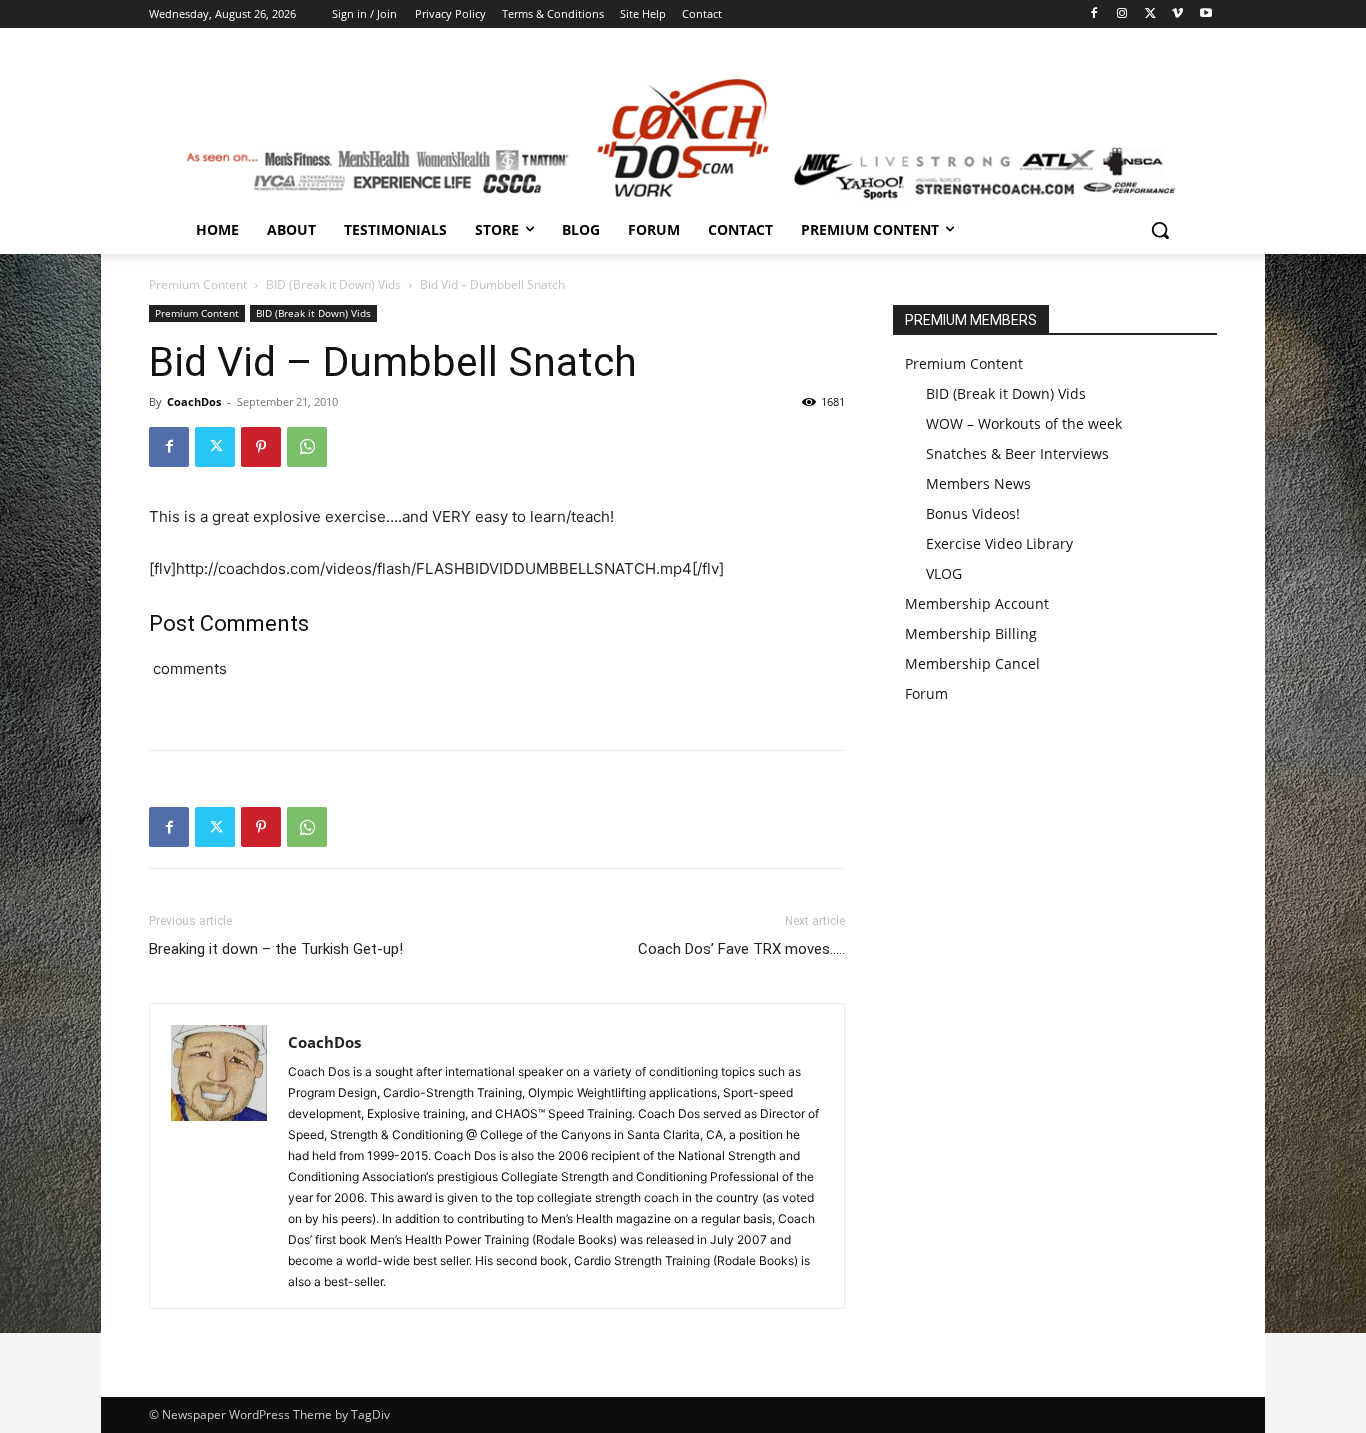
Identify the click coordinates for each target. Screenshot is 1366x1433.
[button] (1160, 230)
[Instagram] (1122, 14)
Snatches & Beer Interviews (1017, 453)
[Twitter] (1150, 14)
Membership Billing (971, 633)
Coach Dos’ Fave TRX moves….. (741, 949)
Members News (978, 483)
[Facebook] (1094, 14)
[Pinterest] (261, 447)
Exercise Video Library (999, 543)
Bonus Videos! (973, 513)
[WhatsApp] (307, 447)
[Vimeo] (1177, 14)
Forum (926, 693)
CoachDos (194, 401)
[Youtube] (1205, 14)
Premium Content (198, 284)
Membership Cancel (972, 663)
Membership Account (977, 603)
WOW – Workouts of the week (1024, 423)
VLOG (944, 573)
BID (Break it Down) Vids (333, 284)
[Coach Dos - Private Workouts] (683, 136)
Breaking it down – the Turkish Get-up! (276, 949)
